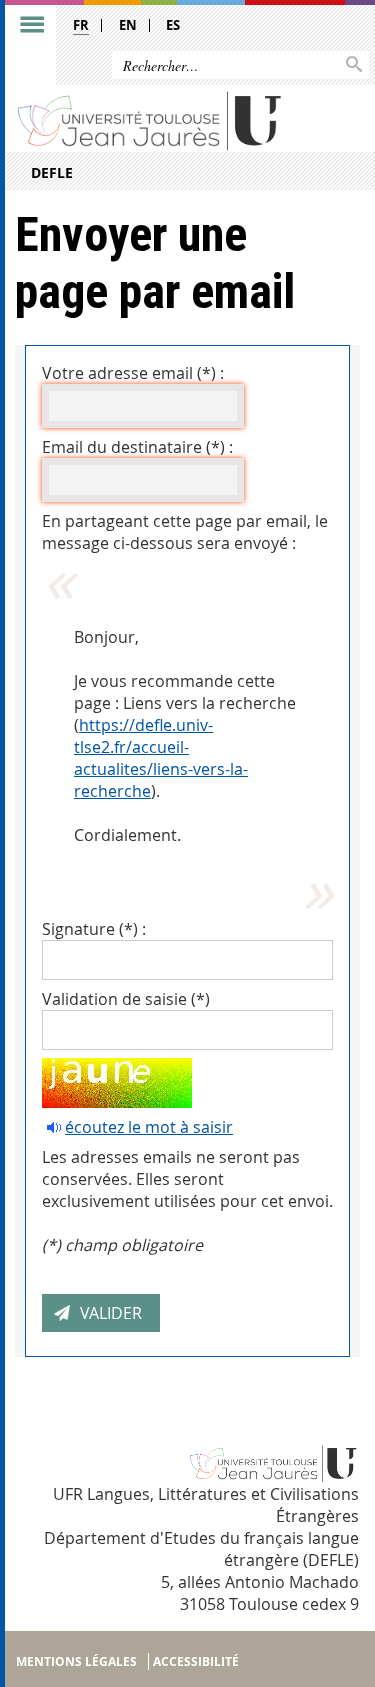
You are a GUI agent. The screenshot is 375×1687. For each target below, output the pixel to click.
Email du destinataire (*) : (137, 447)
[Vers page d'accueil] (150, 119)
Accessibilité (196, 1661)
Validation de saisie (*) (126, 999)
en (128, 25)
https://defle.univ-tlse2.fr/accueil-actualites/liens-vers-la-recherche (161, 758)
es (173, 25)
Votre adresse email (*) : (133, 373)
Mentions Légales (76, 1661)
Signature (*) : (94, 929)
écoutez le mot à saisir (149, 1127)
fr (81, 25)
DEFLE (52, 172)
